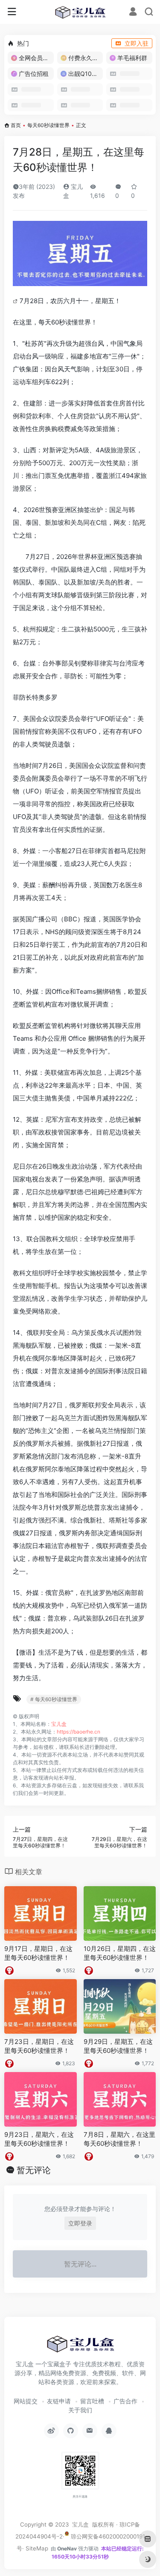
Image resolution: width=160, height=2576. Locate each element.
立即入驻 (137, 43)
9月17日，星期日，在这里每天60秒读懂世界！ (38, 1953)
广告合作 (125, 2401)
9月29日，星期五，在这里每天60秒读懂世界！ (118, 2046)
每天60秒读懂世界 (48, 125)
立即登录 (80, 2223)
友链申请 (59, 2401)
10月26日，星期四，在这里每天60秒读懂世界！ (120, 1953)
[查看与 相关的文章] (16, 301)
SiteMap (37, 2548)
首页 (16, 125)
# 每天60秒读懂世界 (54, 1699)
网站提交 (26, 2401)
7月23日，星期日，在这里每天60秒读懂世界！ (39, 2046)
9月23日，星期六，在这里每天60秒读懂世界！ (39, 2139)
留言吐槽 (92, 2401)
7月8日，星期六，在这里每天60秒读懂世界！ (119, 2139)
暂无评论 (34, 2170)
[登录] (133, 13)
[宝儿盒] (80, 12)
